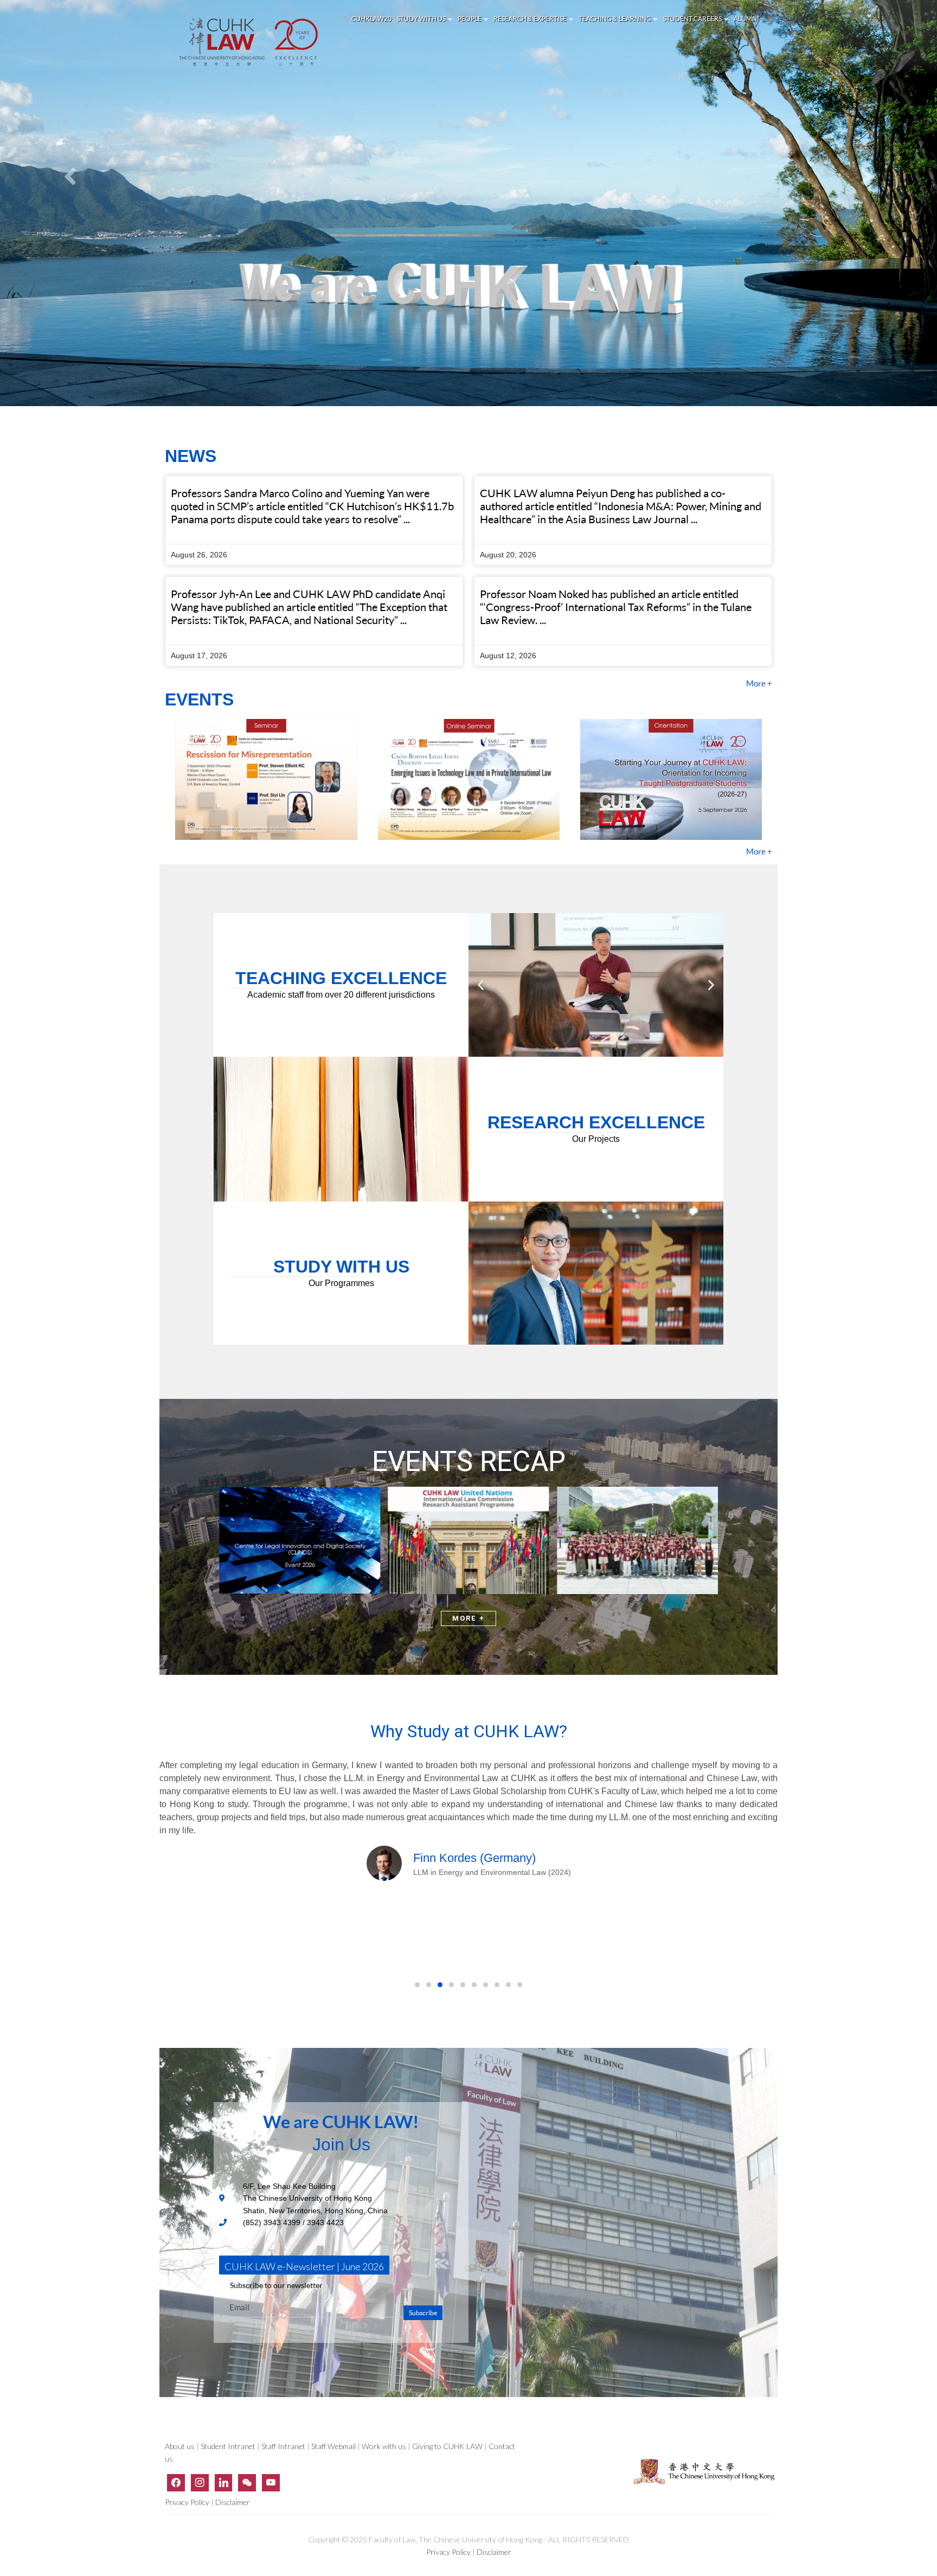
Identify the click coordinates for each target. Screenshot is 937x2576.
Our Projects (596, 1139)
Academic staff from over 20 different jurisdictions (341, 995)
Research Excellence (596, 1122)
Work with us (384, 2446)
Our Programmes (341, 1283)
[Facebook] (176, 2482)
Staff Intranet (283, 2446)
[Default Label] (224, 2482)
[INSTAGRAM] (200, 2482)
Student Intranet (228, 2446)
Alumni (746, 19)
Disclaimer (233, 2503)
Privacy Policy (188, 2503)
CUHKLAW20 (371, 19)
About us (181, 2446)
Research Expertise (530, 19)
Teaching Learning (615, 19)
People (470, 19)
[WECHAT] (247, 2482)
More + (759, 683)
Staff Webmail (333, 2446)
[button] (481, 985)
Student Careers (693, 19)
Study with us (422, 19)
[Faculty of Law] (249, 42)
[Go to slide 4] (567, 1049)
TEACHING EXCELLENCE (341, 978)
